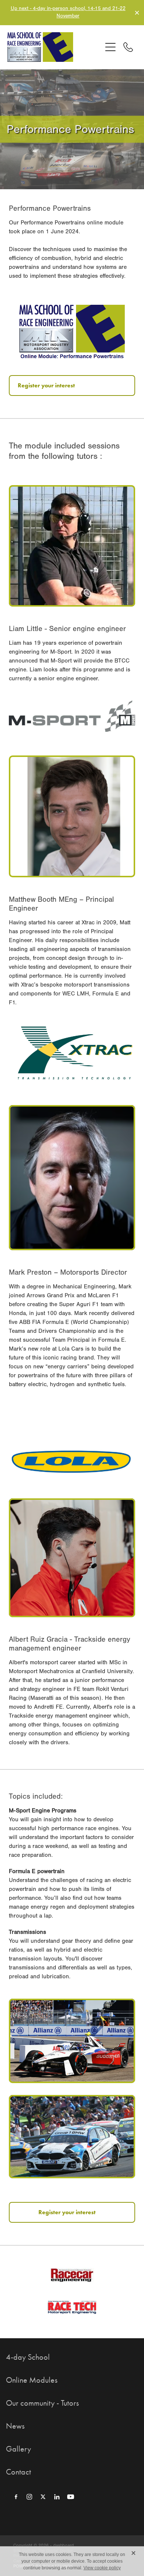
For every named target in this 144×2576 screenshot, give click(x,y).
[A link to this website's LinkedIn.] (57, 2497)
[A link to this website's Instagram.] (30, 2497)
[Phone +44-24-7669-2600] (128, 47)
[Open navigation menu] (110, 47)
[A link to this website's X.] (43, 2497)
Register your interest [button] (46, 385)
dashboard (64, 2545)
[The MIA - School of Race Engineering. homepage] (54, 47)
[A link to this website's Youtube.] (71, 2497)
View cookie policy (102, 2568)
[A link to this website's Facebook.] (16, 2497)
